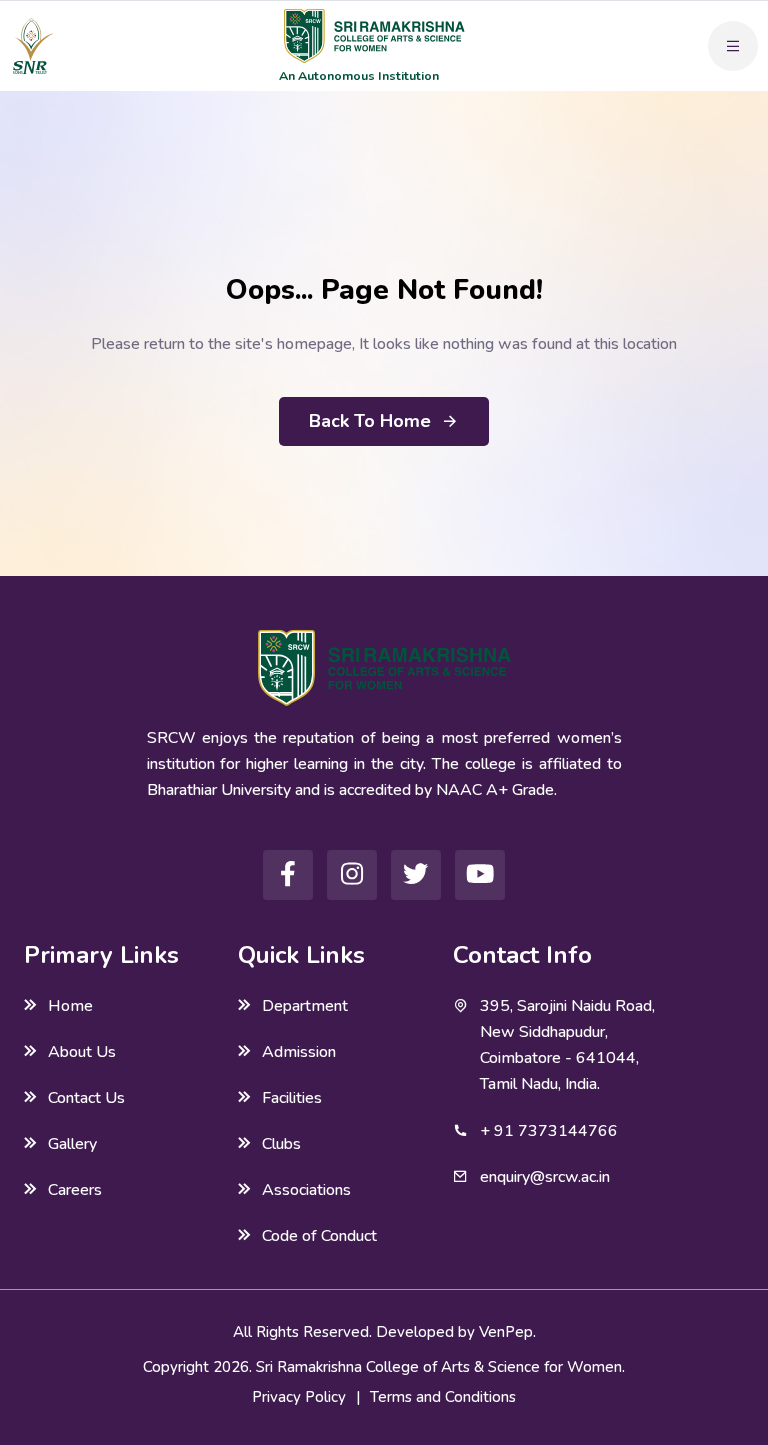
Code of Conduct (319, 1236)
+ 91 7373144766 (549, 1131)
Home (70, 1006)
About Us (82, 1052)
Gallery (72, 1144)
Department (305, 1006)
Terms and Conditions (443, 1397)
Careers (75, 1190)
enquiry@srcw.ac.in (545, 1177)
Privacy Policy (299, 1397)
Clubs (281, 1144)
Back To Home (370, 421)
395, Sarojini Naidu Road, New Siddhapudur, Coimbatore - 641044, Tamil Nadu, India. (567, 1045)
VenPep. (507, 1332)
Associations (306, 1190)
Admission (299, 1052)
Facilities (292, 1098)
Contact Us (86, 1098)
